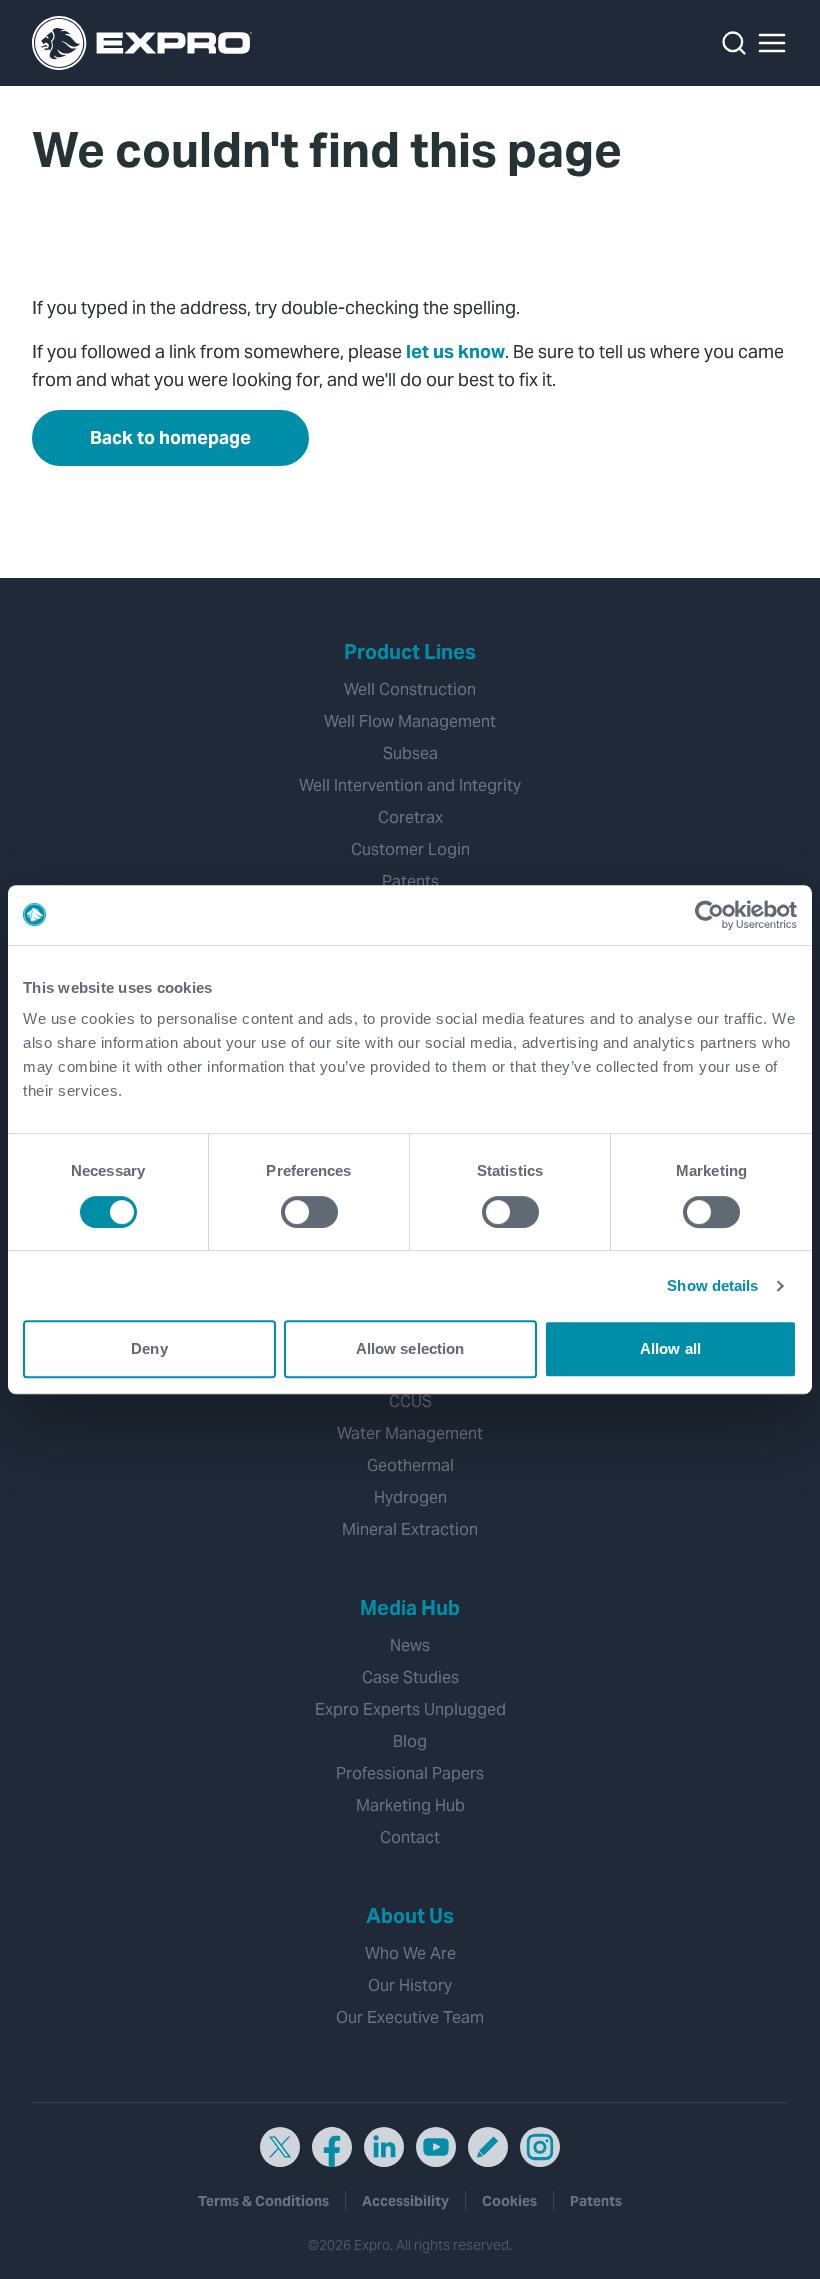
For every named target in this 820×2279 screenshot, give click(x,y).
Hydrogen (410, 1497)
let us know (455, 351)
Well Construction (410, 689)
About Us (410, 1916)
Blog (410, 1741)
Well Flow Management (410, 721)
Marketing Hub (410, 1805)
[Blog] (488, 2147)
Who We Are (410, 1953)
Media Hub (410, 1608)
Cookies (509, 2201)
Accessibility (405, 2201)
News (410, 1645)
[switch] (309, 1212)
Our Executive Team (410, 2017)
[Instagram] (540, 2147)
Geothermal (410, 1465)
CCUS (410, 1401)
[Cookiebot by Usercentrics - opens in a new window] (709, 915)
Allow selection (410, 1348)
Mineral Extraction (410, 1529)
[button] (772, 43)
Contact (410, 1837)
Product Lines (410, 652)
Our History (410, 1985)
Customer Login (410, 849)
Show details (712, 1285)
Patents (410, 881)
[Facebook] (332, 2147)
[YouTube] (436, 2147)
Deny (149, 1348)
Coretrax (410, 817)
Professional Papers (410, 1773)
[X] (280, 2147)
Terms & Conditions (263, 2201)
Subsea (410, 753)
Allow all (670, 1348)
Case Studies (410, 1677)
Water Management (410, 1433)
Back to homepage (170, 437)
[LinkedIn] (384, 2147)
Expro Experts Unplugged (410, 1709)
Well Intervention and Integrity (410, 785)
